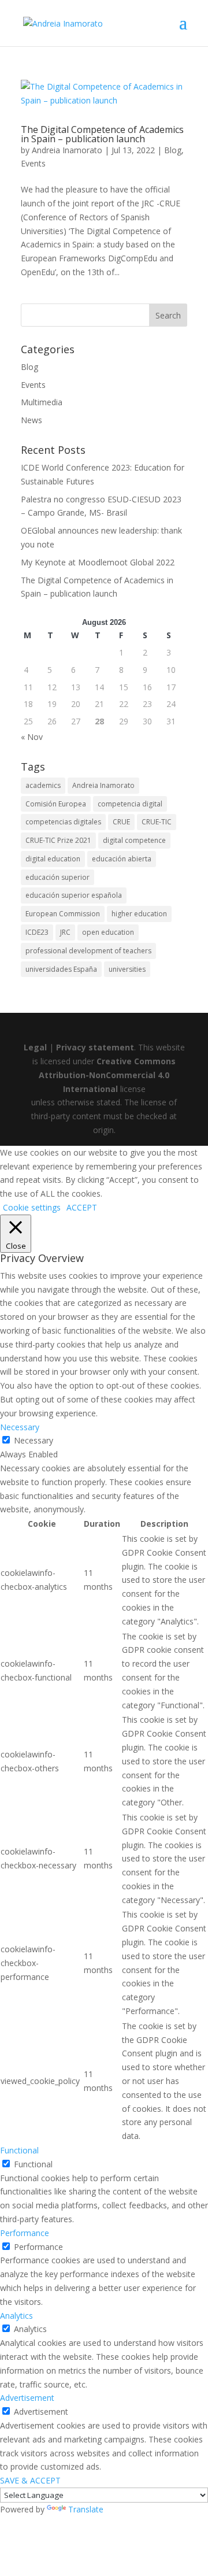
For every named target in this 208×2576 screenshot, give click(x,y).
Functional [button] (19, 2150)
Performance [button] (25, 2233)
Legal (35, 1047)
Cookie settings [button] (32, 1207)
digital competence (134, 840)
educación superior (57, 877)
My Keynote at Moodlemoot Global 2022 (98, 562)
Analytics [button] (16, 2316)
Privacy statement (95, 1047)
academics (43, 785)
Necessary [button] (20, 1427)
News (31, 420)
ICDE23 (37, 932)
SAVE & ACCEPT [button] (30, 2480)
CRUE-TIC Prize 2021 (58, 840)
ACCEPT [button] (82, 1207)
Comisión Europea (56, 804)
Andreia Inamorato (67, 150)
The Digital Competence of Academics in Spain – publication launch (102, 134)
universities (127, 969)
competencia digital (130, 804)
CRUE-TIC (157, 822)
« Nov (32, 737)
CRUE (121, 822)
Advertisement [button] (27, 2398)
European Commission (63, 914)
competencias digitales (63, 822)
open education (108, 932)
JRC (65, 932)
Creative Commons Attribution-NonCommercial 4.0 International (107, 1075)
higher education (139, 914)
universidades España (61, 969)
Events (33, 163)
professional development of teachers (88, 951)
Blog (173, 150)
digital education (53, 859)
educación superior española (74, 895)
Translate (86, 2509)
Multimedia (42, 402)
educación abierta (122, 859)
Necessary (34, 1440)
